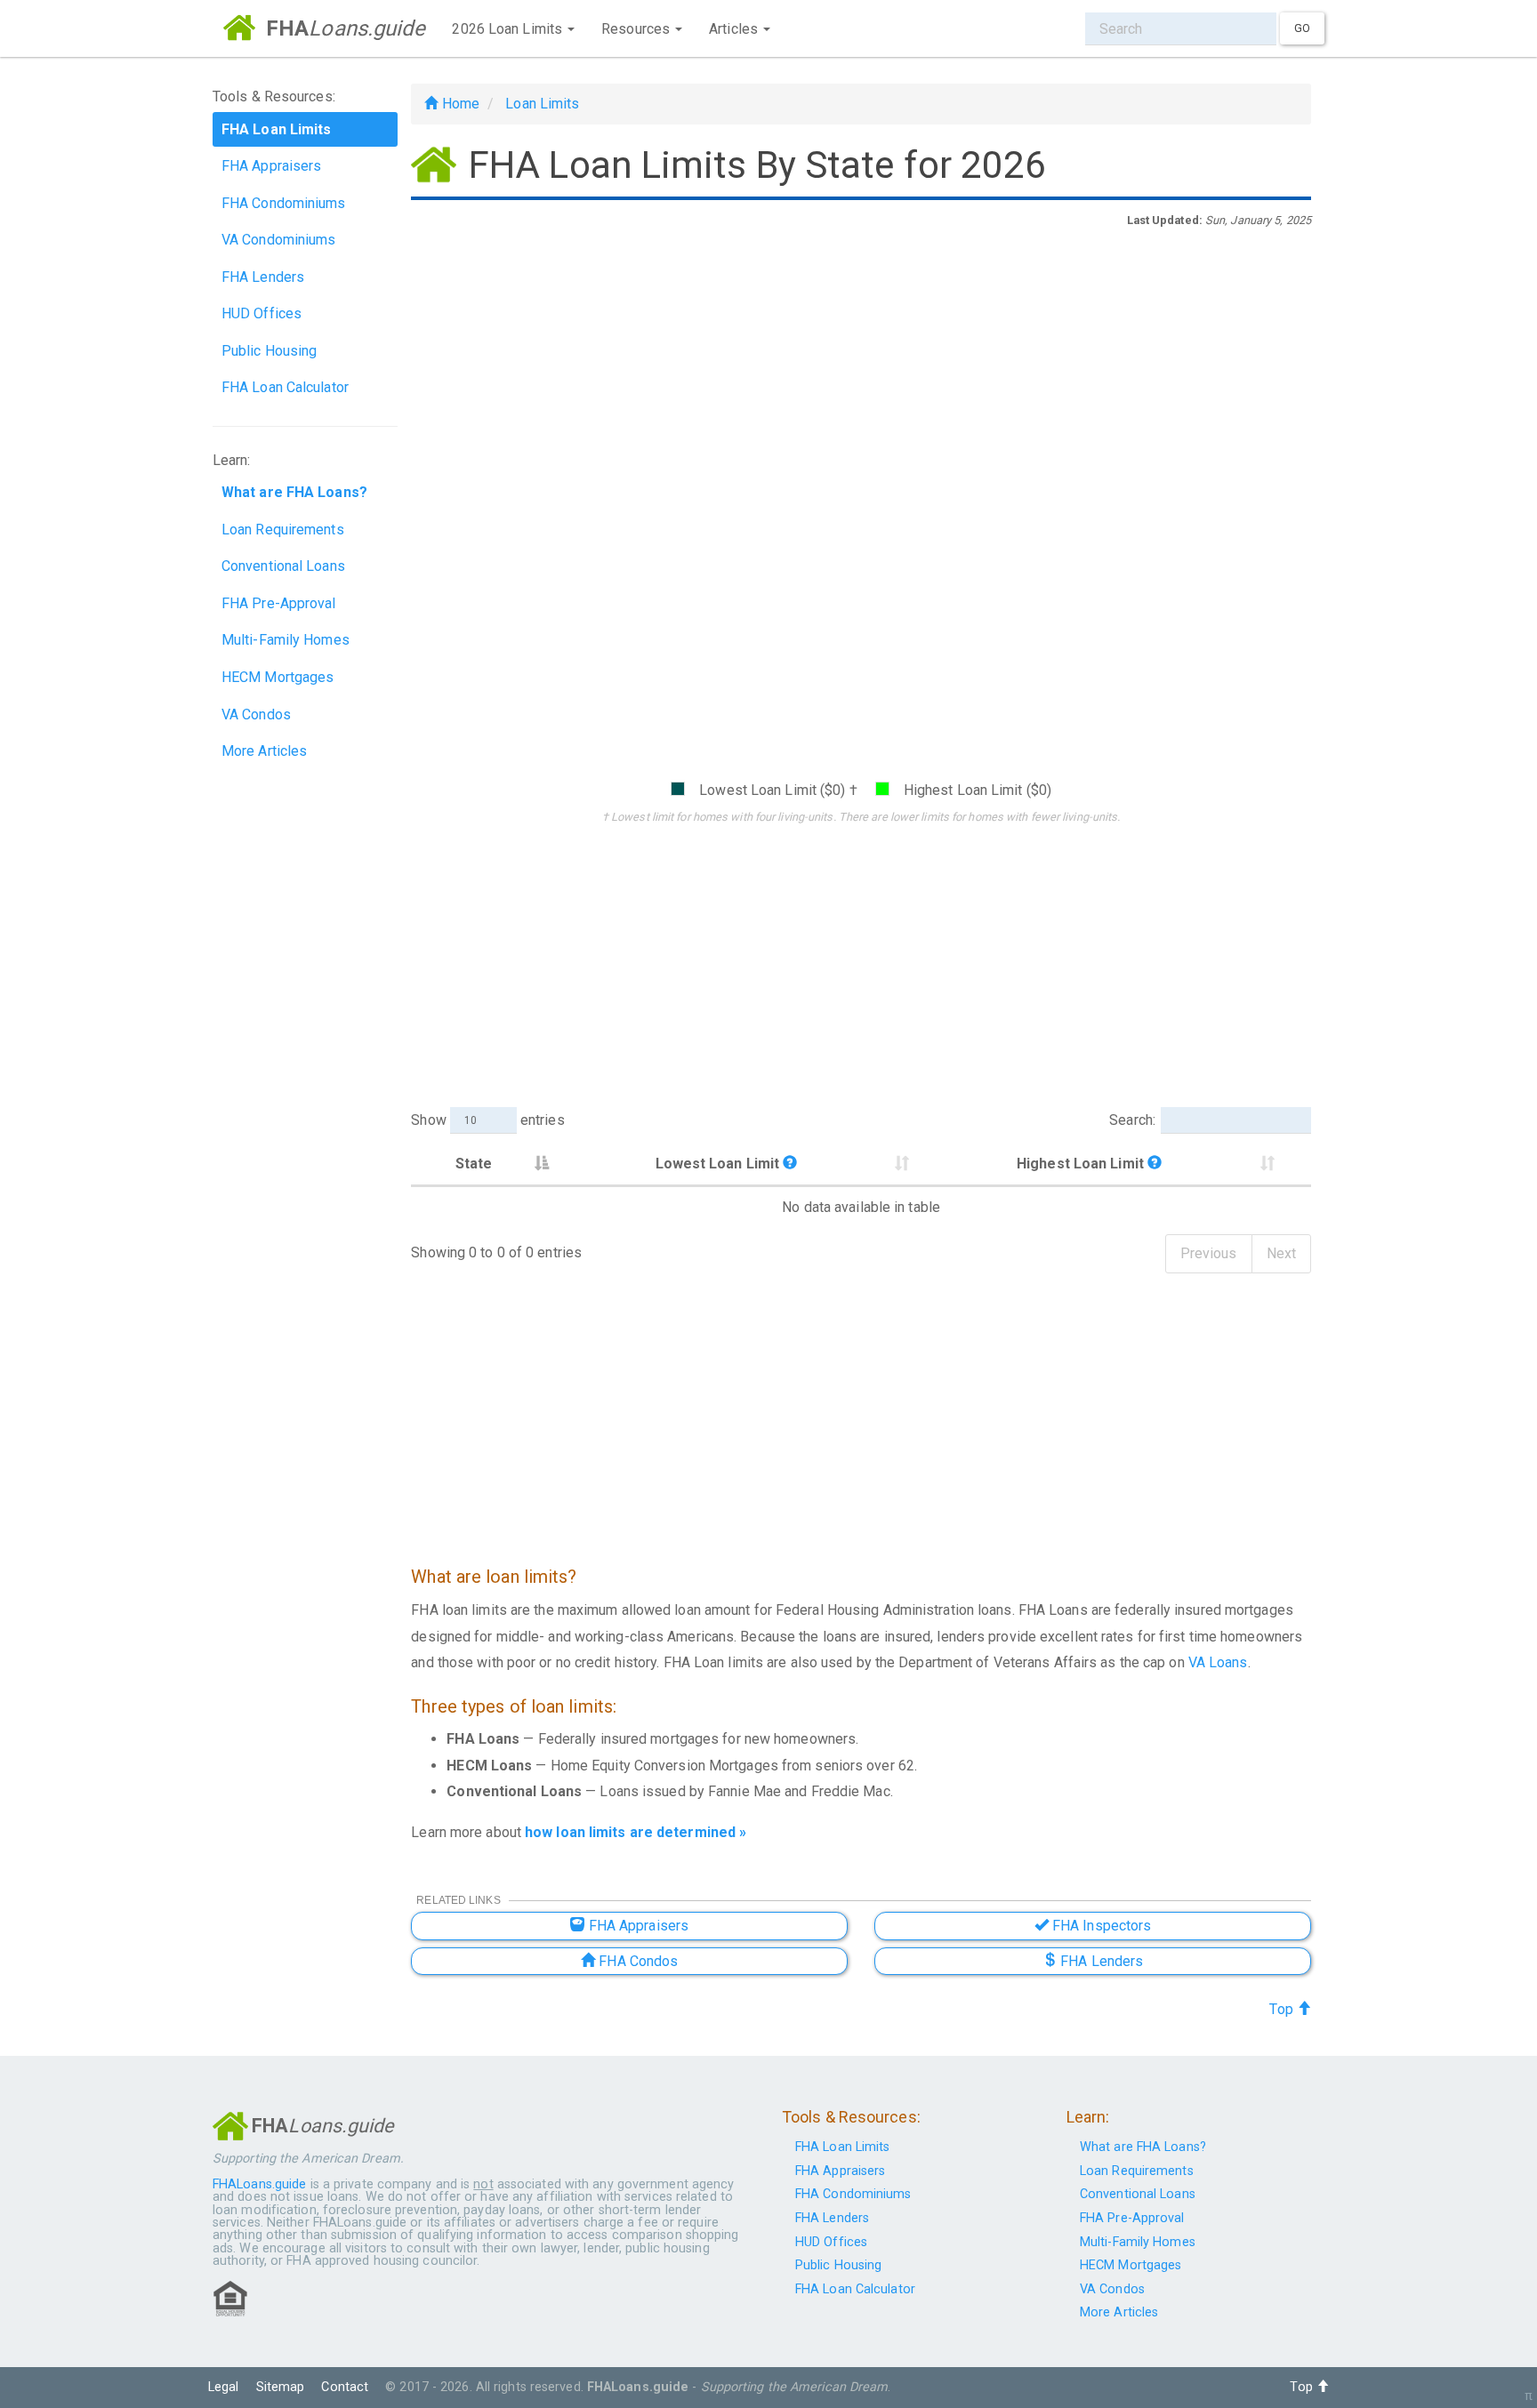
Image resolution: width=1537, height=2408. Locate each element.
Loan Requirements (283, 530)
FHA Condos (636, 1961)
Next (1281, 1253)
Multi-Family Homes (286, 640)
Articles (735, 29)
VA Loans (1218, 1662)
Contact (345, 2387)
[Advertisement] (861, 372)
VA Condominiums (279, 240)
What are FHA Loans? (1143, 2147)
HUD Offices (262, 313)
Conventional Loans (283, 566)
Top (1283, 2009)
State (474, 1164)
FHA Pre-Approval (279, 603)
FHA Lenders (263, 277)
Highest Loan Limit (1082, 1164)
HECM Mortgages (278, 677)
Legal (224, 2387)
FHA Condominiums (284, 203)
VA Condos (256, 714)
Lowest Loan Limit (720, 1164)
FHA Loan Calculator (285, 387)
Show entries (487, 1120)
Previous (1209, 1253)
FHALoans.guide (259, 2184)
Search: (1132, 1120)
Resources (637, 29)
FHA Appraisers (271, 166)
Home (459, 104)
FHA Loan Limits (843, 2147)
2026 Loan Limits (509, 29)
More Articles (264, 751)
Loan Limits (542, 104)
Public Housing (269, 351)
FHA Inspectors (1100, 1926)
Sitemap (281, 2387)
